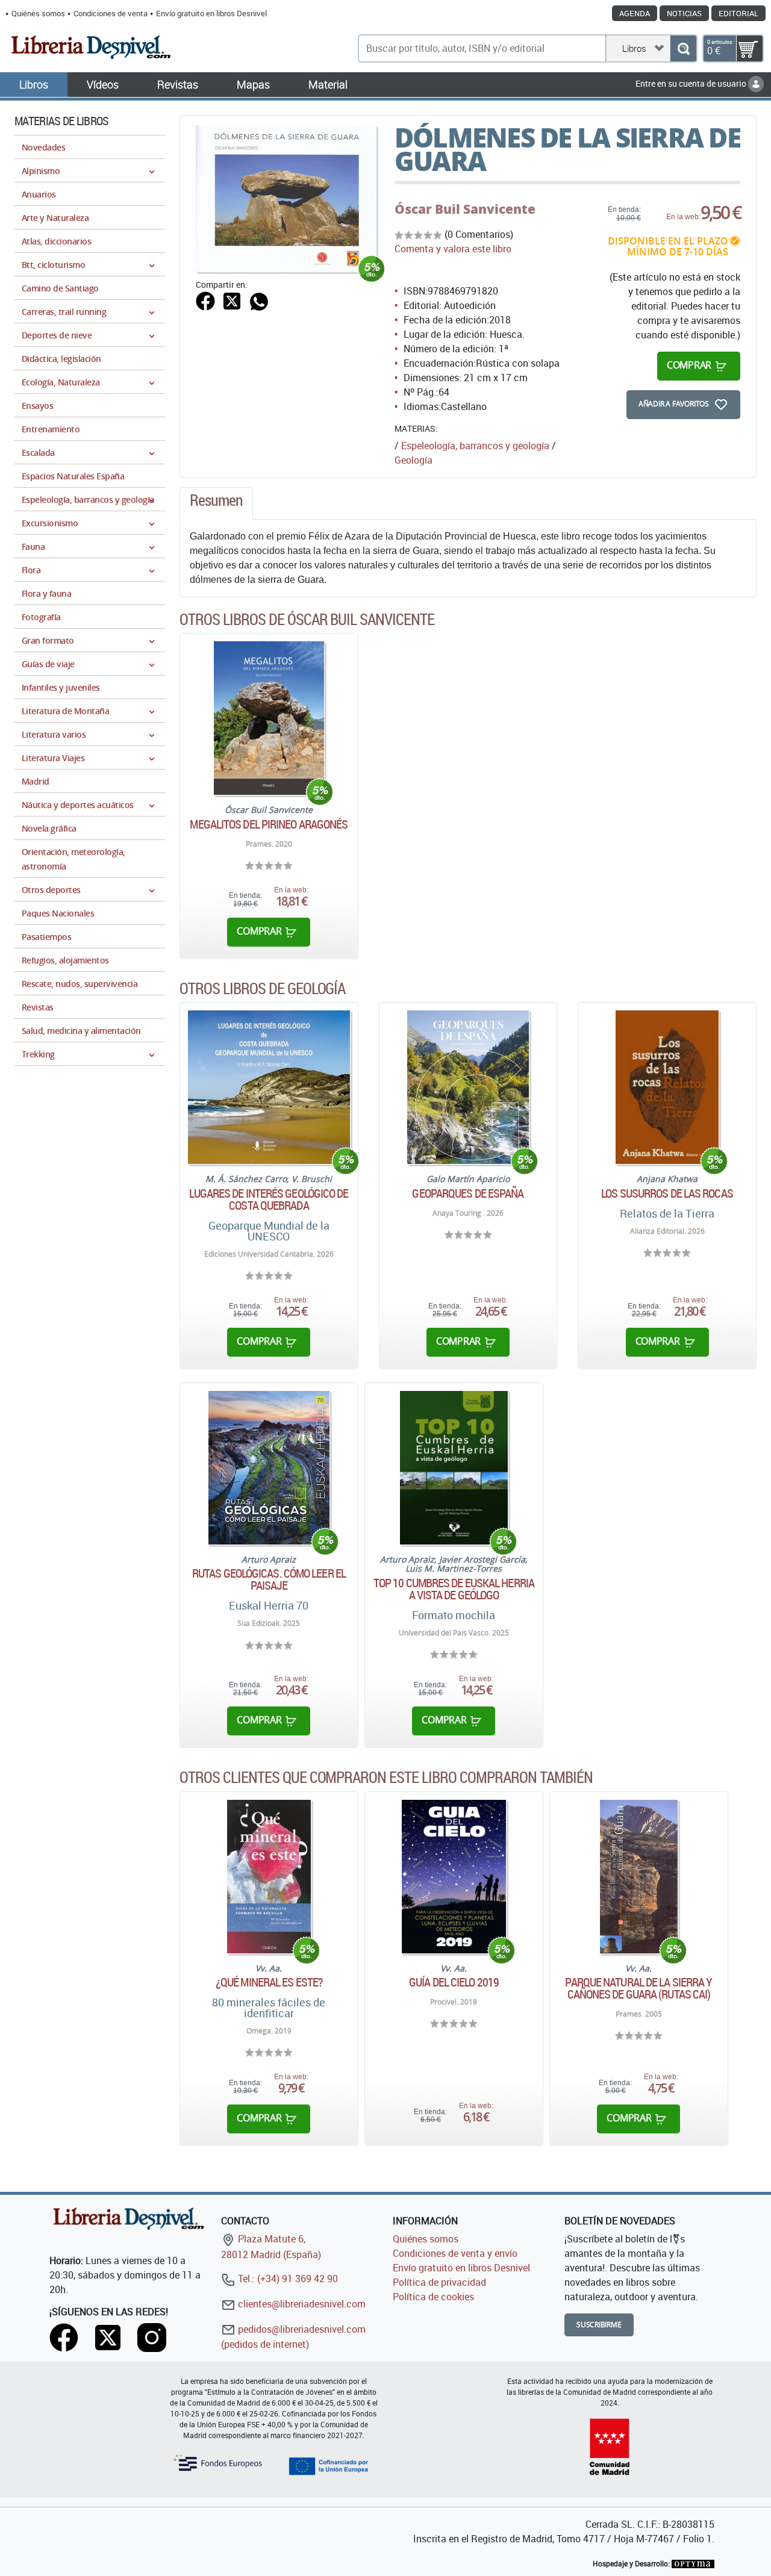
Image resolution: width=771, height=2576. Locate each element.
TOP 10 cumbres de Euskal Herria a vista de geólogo (454, 1589)
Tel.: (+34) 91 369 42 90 (287, 2279)
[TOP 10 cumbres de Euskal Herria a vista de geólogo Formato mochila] (454, 1468)
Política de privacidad (439, 2282)
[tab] (216, 503)
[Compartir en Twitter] (232, 300)
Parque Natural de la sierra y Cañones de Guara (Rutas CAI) (638, 1988)
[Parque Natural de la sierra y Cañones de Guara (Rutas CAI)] (639, 1877)
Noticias (684, 13)
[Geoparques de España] (468, 1087)
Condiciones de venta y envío (455, 2253)
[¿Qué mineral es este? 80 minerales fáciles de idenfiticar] (269, 1877)
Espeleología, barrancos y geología (475, 446)
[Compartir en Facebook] (205, 300)
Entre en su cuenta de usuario (692, 83)
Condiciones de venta (111, 13)
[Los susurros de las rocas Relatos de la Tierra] (667, 1087)
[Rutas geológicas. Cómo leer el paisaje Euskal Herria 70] (269, 1468)
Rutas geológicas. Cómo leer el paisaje (269, 1579)
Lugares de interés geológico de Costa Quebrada (269, 1199)
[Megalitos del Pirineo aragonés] (269, 718)
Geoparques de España (468, 1193)
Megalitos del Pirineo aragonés (269, 824)
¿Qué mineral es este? (269, 1982)
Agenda (635, 13)
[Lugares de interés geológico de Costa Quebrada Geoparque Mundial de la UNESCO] (269, 1087)
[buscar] (683, 48)
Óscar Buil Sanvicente (465, 209)
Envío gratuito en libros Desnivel (211, 13)
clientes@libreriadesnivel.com (301, 2304)
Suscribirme (599, 2325)
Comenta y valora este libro (453, 249)
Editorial (738, 13)
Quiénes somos (38, 13)
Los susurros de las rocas (667, 1193)
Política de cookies (433, 2297)
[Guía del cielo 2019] (454, 1877)
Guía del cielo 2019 (454, 1982)
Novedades (43, 147)
